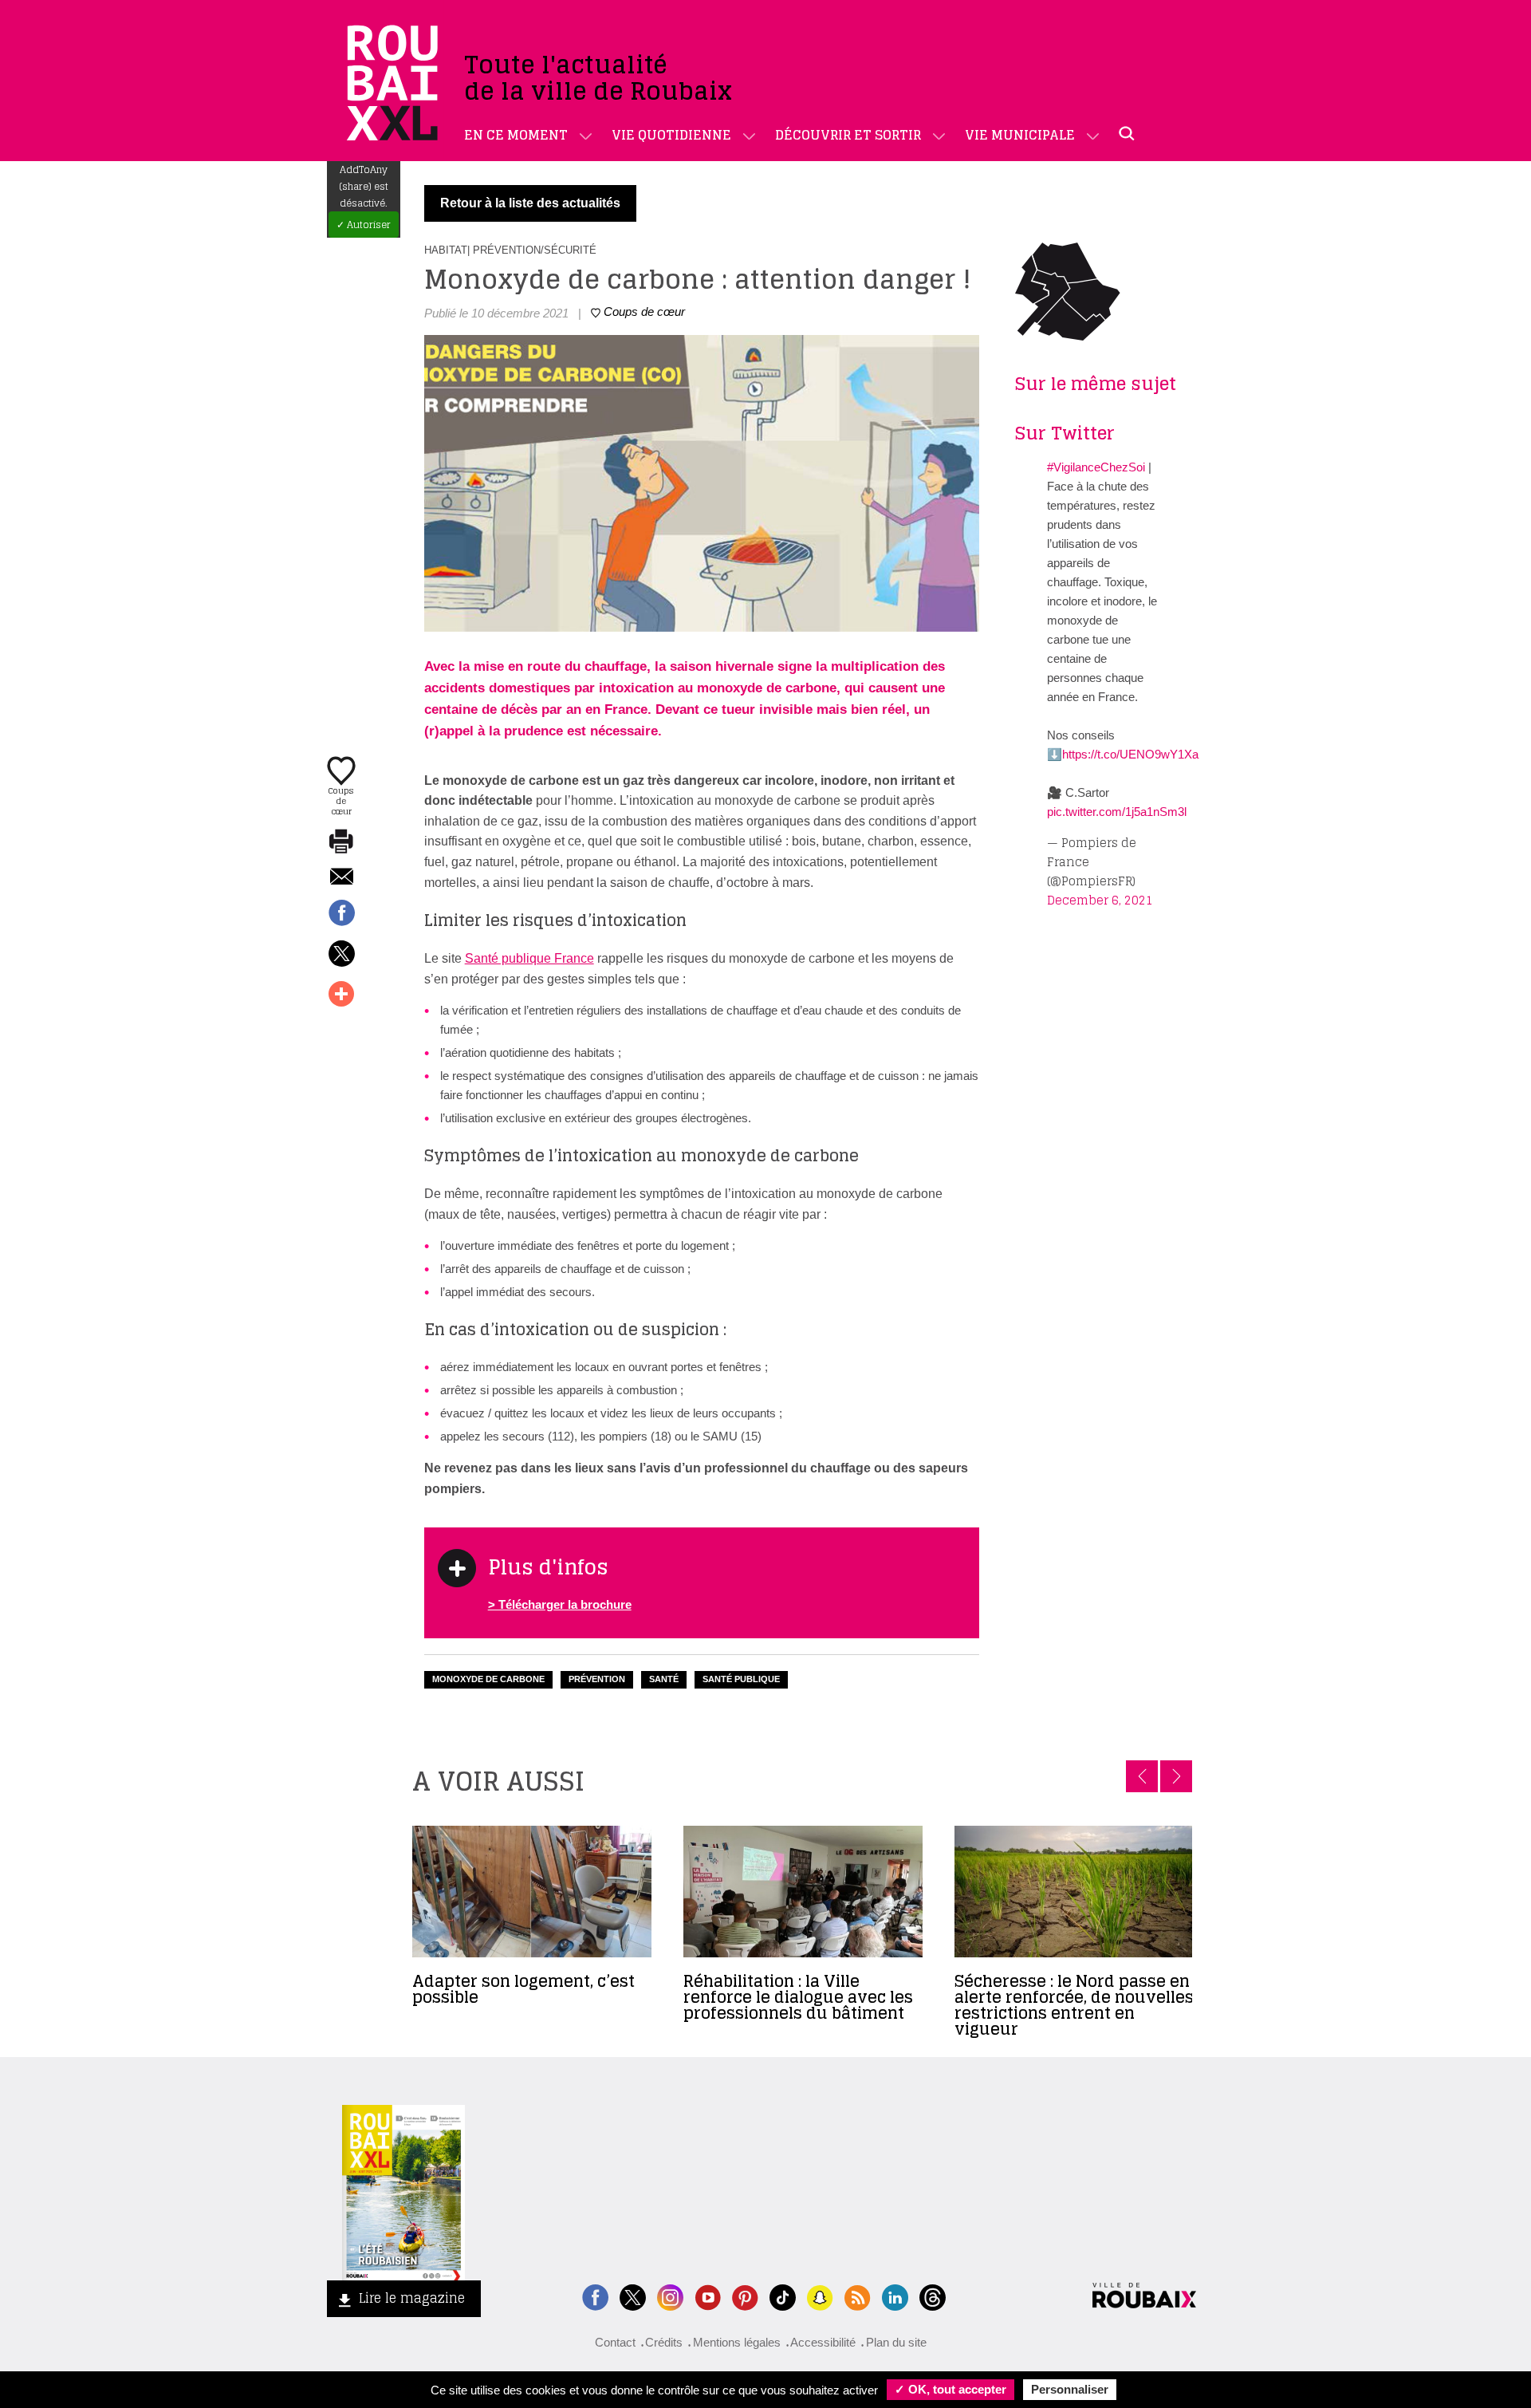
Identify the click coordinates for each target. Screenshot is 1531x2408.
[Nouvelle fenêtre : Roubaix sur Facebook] (595, 2296)
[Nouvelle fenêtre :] (708, 2296)
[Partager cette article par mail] (341, 878)
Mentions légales (737, 2342)
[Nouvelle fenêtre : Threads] (933, 2296)
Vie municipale (1020, 135)
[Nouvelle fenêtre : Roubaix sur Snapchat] (820, 2296)
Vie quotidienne (671, 135)
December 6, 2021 (1100, 900)
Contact (615, 2342)
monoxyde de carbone (488, 1679)
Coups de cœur (341, 800)
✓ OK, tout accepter (950, 2389)
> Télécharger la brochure (560, 1604)
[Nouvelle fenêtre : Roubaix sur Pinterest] (745, 2296)
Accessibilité (823, 2342)
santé (664, 1679)
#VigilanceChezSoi (1096, 467)
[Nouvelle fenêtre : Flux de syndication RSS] (858, 2296)
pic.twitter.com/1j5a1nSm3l (1117, 812)
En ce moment (516, 135)
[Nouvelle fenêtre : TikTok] (783, 2296)
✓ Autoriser (364, 225)
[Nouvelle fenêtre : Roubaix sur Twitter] (633, 2296)
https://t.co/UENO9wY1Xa (1130, 754)
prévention (597, 1679)
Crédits (664, 2342)
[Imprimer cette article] (341, 842)
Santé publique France (529, 958)
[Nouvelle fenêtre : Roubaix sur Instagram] (670, 2296)
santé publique (741, 1679)
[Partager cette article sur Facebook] (341, 914)
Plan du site (896, 2342)
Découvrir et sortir (848, 135)
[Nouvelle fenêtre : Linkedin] (895, 2296)
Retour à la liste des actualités (530, 203)
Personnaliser (1070, 2389)
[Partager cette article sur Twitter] (341, 955)
